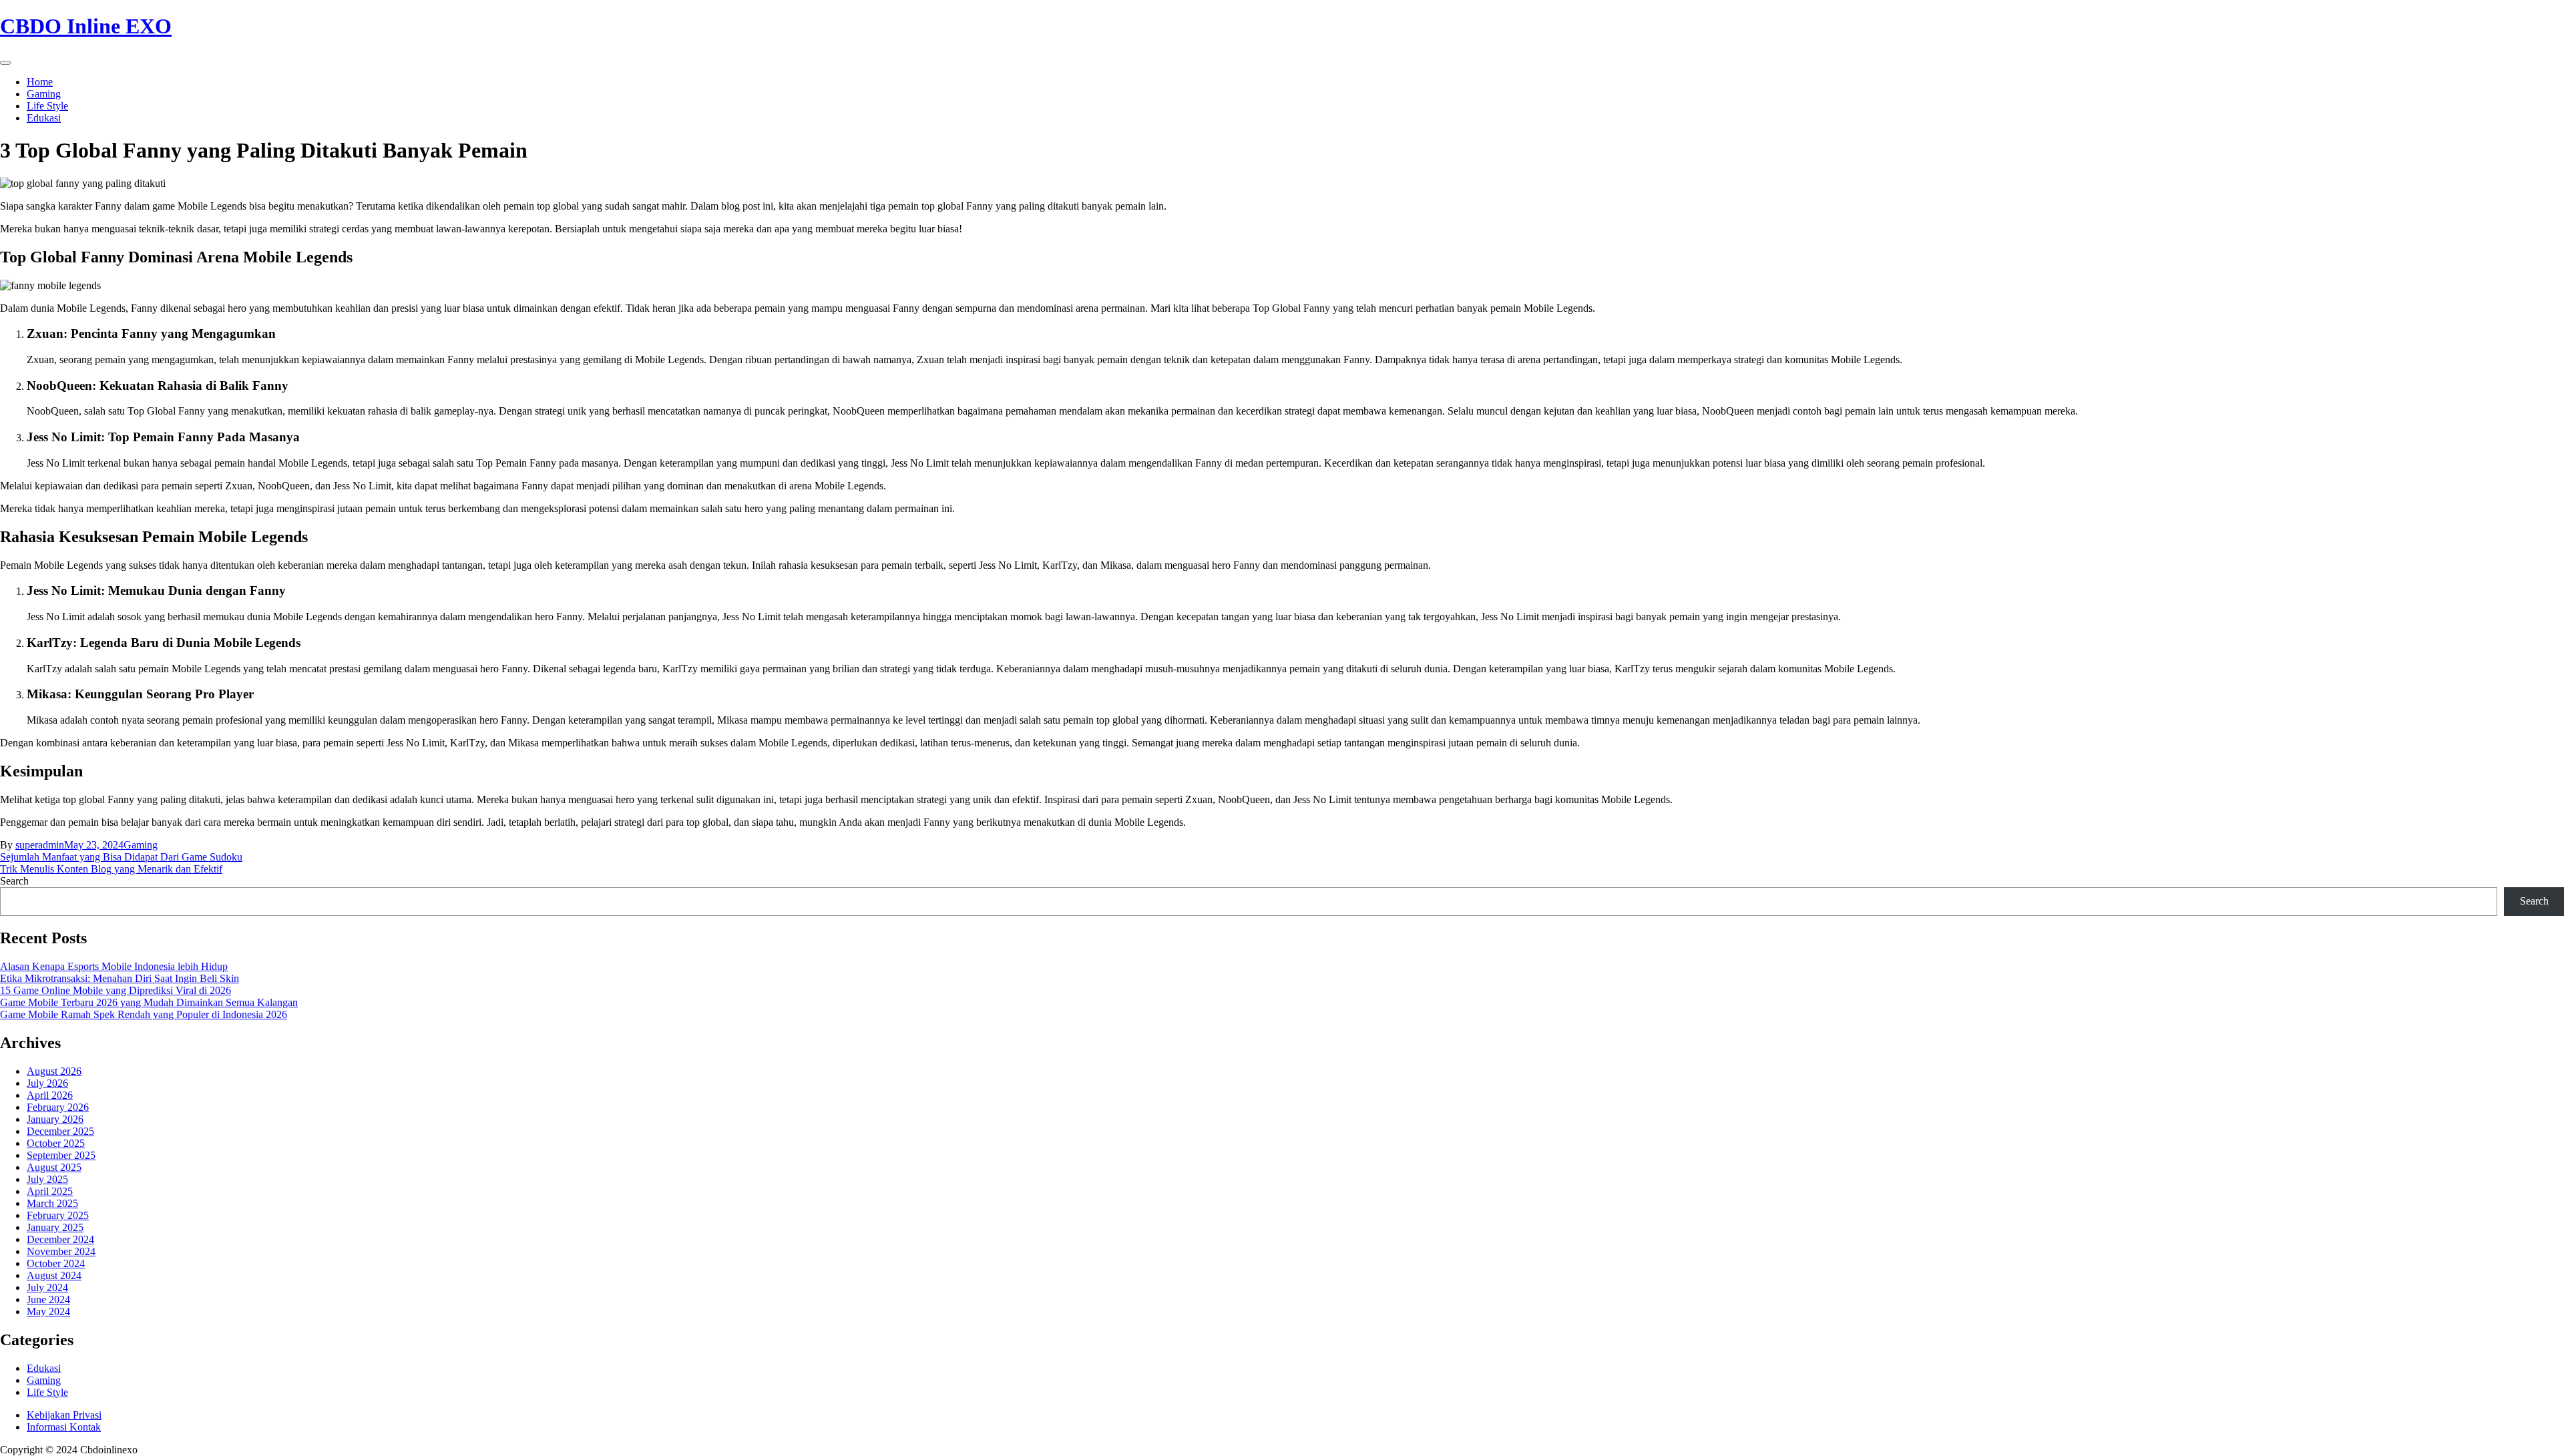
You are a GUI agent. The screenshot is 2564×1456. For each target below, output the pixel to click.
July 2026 (47, 1083)
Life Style (47, 106)
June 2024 (48, 1299)
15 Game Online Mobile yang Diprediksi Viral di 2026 (116, 990)
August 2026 (54, 1071)
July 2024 (47, 1287)
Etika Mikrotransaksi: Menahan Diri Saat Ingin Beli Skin (120, 978)
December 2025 (60, 1131)
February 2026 (58, 1107)
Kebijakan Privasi (64, 1415)
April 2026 (50, 1095)
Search (14, 881)
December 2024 (60, 1239)
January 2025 (55, 1227)
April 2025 (50, 1191)
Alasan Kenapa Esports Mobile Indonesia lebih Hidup (114, 966)
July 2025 (47, 1179)
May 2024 (48, 1311)
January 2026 (55, 1119)
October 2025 (56, 1143)
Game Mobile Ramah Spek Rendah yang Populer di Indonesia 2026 (144, 1014)
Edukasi (44, 118)
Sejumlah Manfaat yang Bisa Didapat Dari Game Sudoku (121, 857)
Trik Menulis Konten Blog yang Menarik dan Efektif (111, 869)
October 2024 (56, 1263)
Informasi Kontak (64, 1427)
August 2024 (54, 1275)
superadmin (40, 845)
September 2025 (61, 1155)
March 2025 (52, 1203)
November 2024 (61, 1251)
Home (40, 82)
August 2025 (54, 1167)
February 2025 (58, 1215)
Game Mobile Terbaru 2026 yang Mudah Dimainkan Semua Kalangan (149, 1002)
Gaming (44, 94)
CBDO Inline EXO (86, 26)
